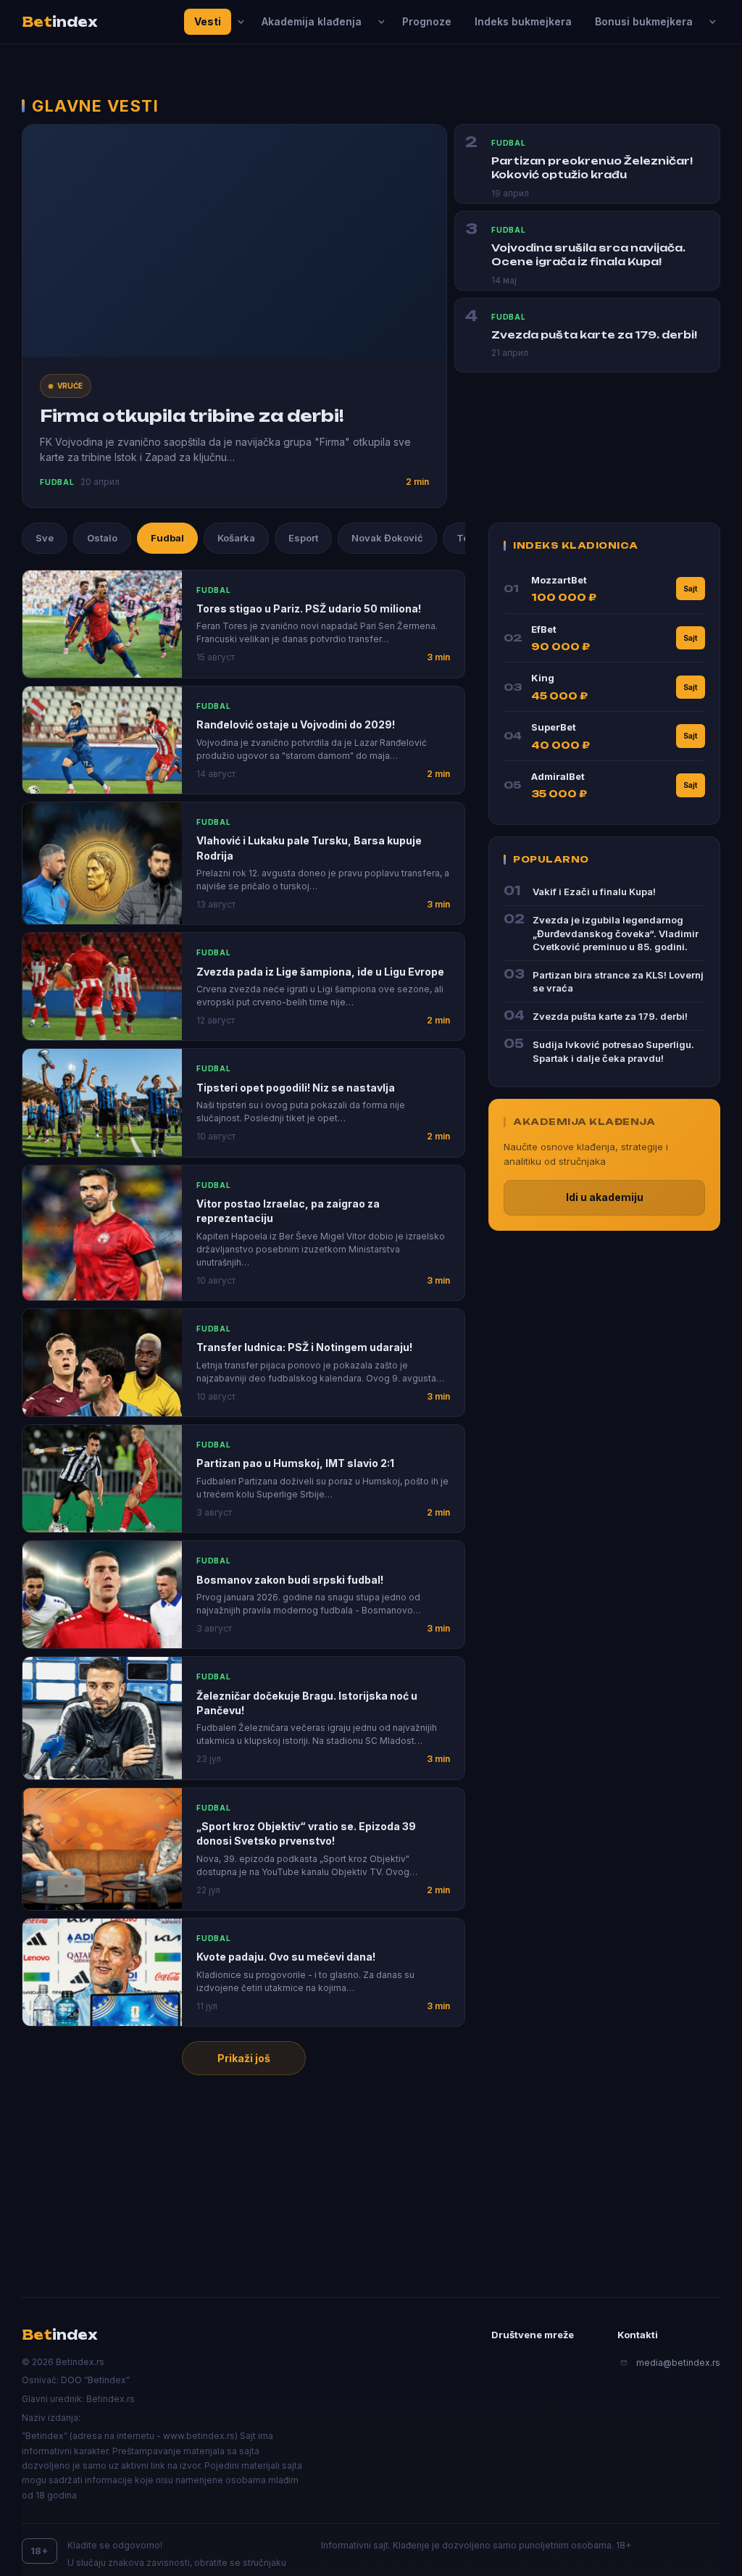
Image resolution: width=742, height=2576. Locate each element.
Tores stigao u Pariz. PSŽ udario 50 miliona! (309, 608)
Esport (303, 538)
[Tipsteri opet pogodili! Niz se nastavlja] (102, 1102)
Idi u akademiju (605, 1197)
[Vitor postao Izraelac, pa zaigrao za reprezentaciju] (102, 1233)
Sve (45, 538)
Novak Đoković (387, 538)
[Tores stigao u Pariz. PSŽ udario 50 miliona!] (102, 624)
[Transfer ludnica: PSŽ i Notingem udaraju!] (102, 1363)
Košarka (236, 538)
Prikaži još (244, 2058)
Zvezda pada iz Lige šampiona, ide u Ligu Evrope (320, 972)
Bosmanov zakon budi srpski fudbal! (290, 1580)
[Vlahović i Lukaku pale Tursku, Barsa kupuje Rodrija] (102, 863)
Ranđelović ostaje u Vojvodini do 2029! (296, 724)
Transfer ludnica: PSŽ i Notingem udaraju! (304, 1347)
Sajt (691, 589)
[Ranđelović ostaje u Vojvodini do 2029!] (102, 740)
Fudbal (167, 538)
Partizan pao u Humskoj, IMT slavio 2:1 (295, 1463)
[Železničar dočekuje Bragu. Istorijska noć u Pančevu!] (102, 1718)
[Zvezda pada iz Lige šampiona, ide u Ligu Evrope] (102, 986)
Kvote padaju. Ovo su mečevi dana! (286, 1957)
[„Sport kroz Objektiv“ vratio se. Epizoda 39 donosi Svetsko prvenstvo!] (102, 1849)
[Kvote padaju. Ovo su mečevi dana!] (102, 1972)
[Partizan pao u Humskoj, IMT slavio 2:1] (102, 1479)
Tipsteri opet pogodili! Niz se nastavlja (296, 1088)
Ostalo (102, 538)
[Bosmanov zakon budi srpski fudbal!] (102, 1595)
